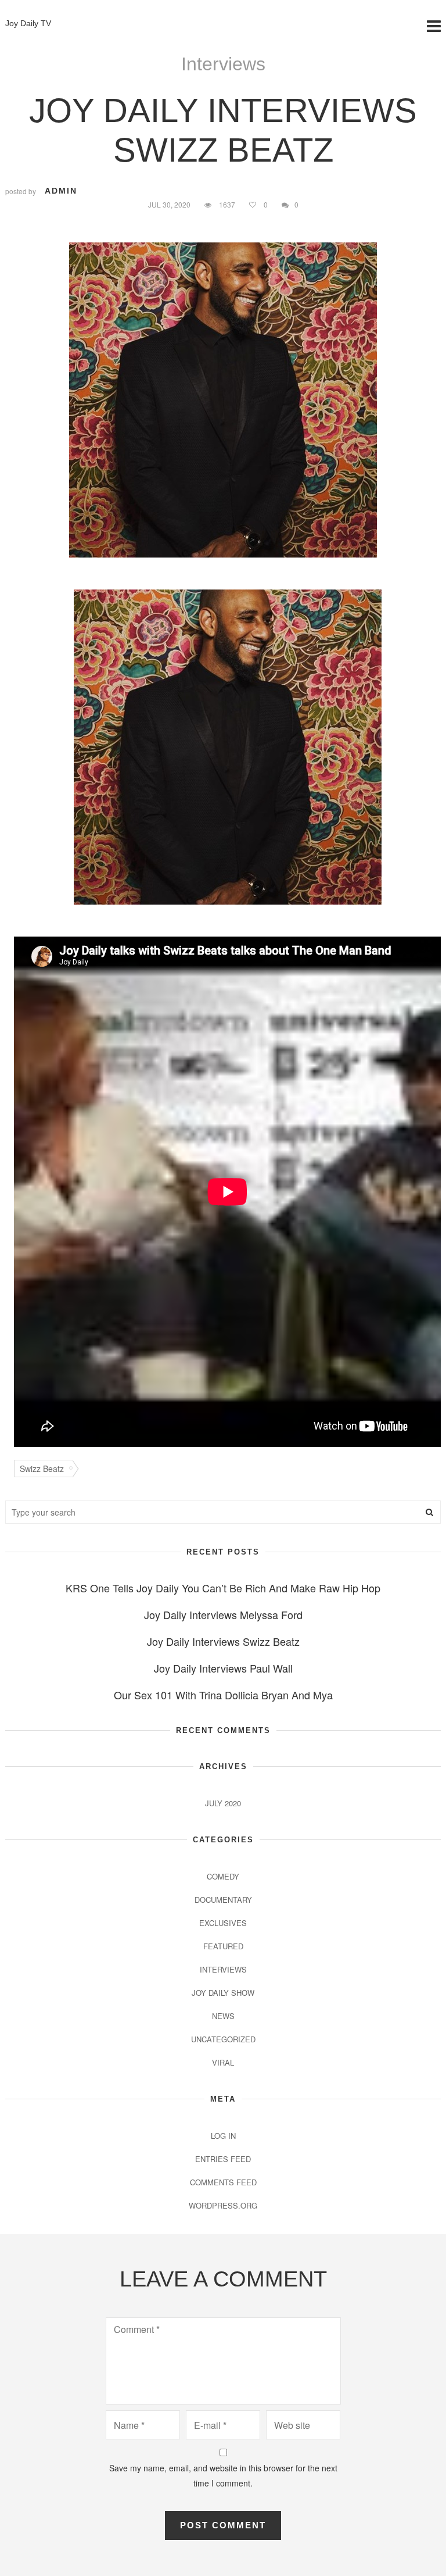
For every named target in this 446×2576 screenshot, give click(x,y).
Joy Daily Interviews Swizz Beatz (223, 1641)
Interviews (223, 64)
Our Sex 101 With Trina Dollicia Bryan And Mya (223, 1695)
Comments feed (223, 2182)
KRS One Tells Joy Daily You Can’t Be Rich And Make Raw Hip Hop (223, 1588)
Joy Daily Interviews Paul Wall (223, 1668)
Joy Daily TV (28, 23)
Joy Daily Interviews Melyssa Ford (223, 1614)
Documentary (223, 1900)
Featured (223, 1946)
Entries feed (223, 2159)
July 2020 (223, 1803)
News (223, 2016)
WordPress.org (223, 2205)
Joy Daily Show (223, 1993)
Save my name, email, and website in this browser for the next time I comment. (223, 2475)
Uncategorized (223, 2039)
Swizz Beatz (42, 1469)
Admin (61, 191)
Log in (223, 2136)
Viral (223, 2062)
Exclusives (223, 1923)
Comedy (223, 1876)
